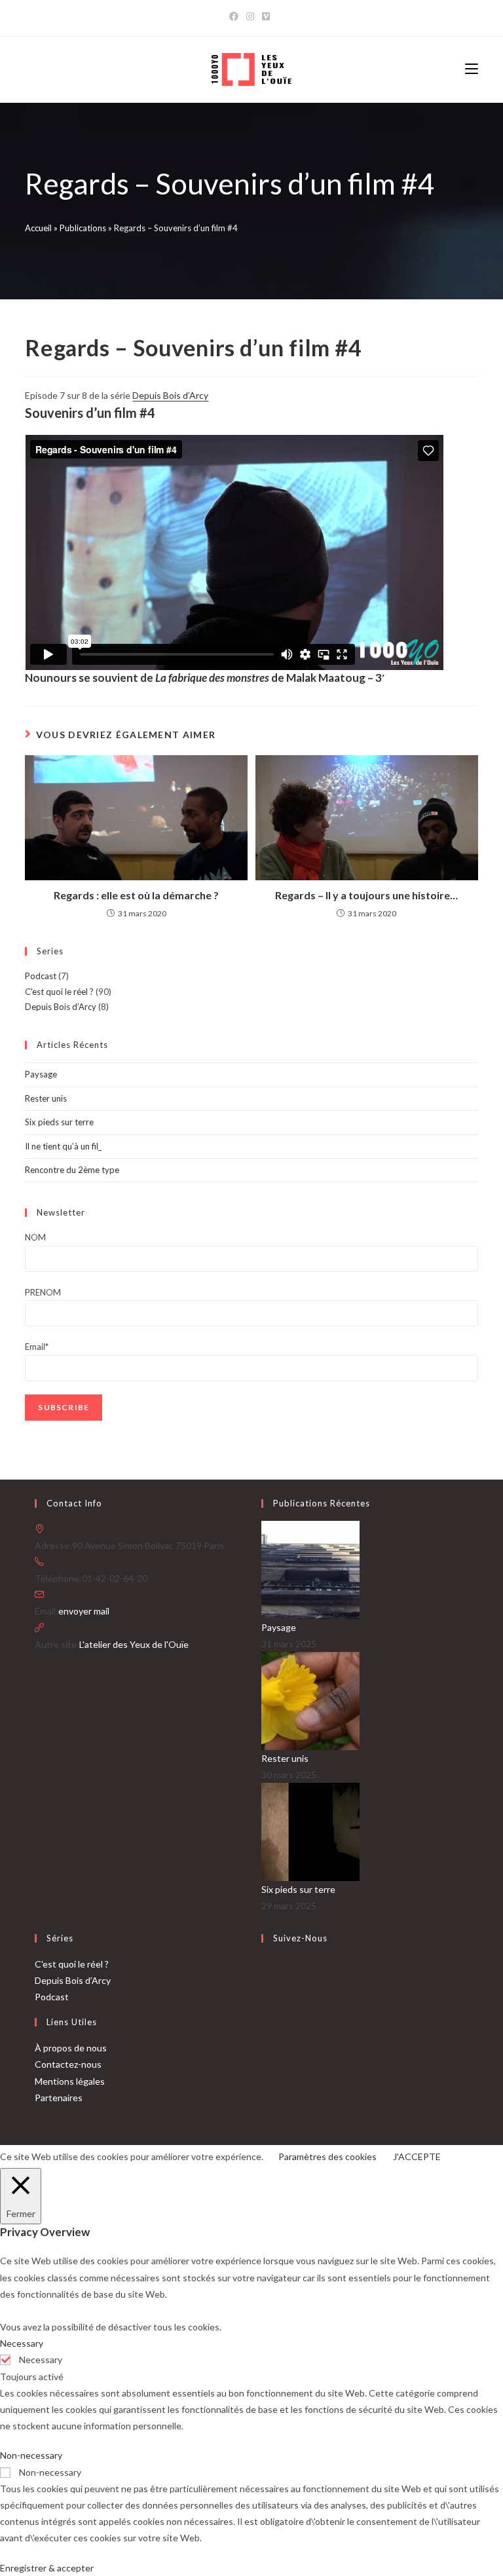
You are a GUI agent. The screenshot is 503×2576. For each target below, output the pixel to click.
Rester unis (46, 1098)
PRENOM (43, 1292)
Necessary (41, 2360)
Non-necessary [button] (31, 2455)
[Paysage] (310, 1568)
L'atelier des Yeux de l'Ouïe (134, 1644)
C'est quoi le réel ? (59, 992)
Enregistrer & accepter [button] (47, 2568)
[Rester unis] (310, 1699)
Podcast (41, 976)
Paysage (41, 1074)
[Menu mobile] (472, 69)
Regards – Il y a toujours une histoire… (366, 895)
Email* (37, 1347)
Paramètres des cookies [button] (327, 2156)
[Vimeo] (266, 16)
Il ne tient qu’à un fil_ (63, 1146)
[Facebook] (236, 16)
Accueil (38, 228)
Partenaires (59, 2098)
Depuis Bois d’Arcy (170, 395)
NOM (35, 1237)
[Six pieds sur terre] (310, 1831)
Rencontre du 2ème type (72, 1170)
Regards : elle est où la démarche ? (136, 895)
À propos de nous (71, 2048)
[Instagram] (250, 16)
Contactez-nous (68, 2064)
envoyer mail (84, 1611)
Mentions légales (70, 2081)
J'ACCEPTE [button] (417, 2156)
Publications (83, 228)
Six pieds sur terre (59, 1122)
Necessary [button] (22, 2343)
